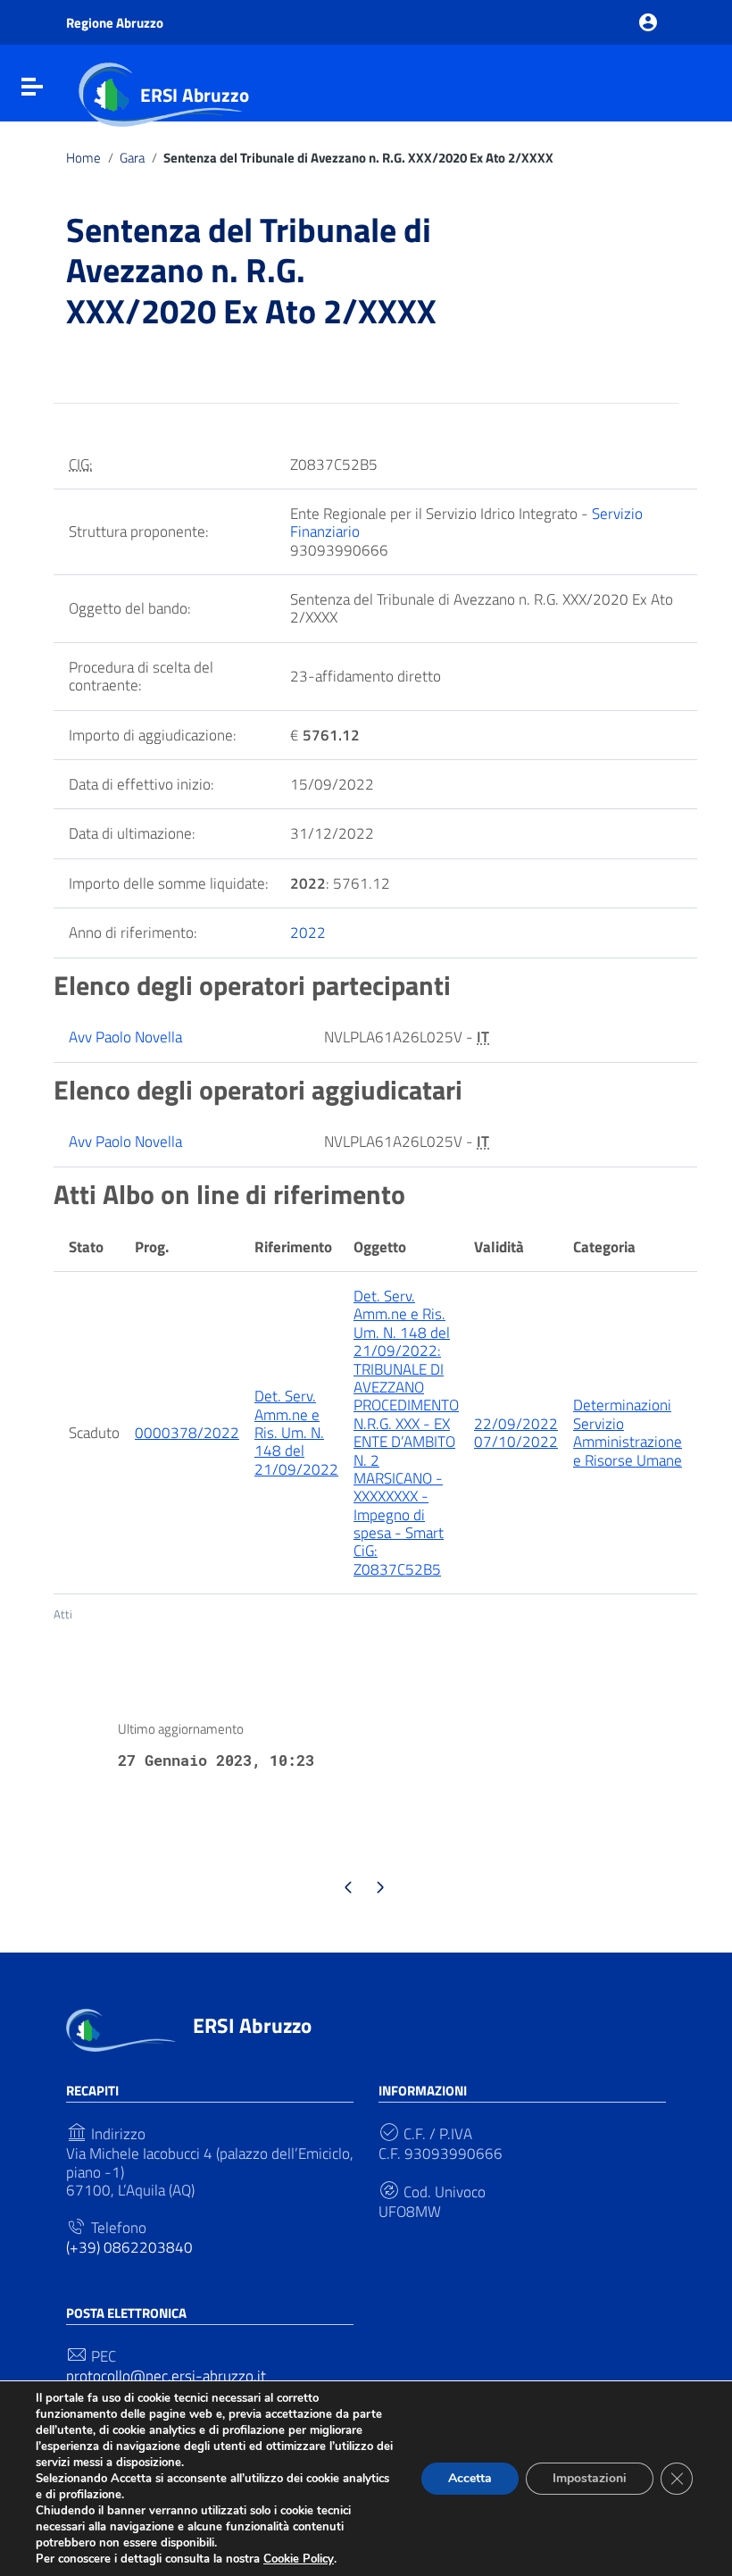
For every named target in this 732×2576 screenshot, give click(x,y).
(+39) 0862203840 (129, 2247)
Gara (132, 158)
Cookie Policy (299, 2559)
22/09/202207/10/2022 (516, 1433)
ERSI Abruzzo (195, 95)
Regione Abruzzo (115, 23)
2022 (308, 933)
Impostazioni (590, 2478)
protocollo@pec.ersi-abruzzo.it (166, 2376)
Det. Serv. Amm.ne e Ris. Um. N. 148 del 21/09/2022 (296, 1433)
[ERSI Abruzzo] (121, 2028)
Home (83, 158)
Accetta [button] (470, 2478)
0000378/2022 (187, 1433)
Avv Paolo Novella (125, 1037)
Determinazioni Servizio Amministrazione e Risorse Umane (628, 1432)
